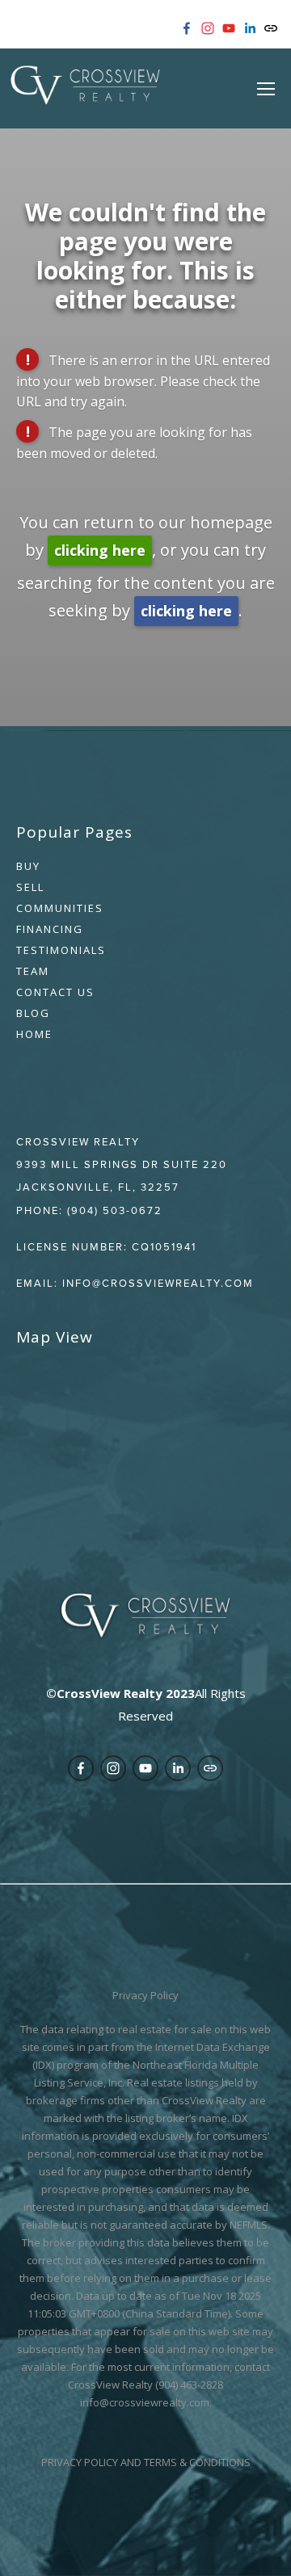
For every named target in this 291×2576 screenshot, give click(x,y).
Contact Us (55, 992)
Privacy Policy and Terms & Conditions (146, 2462)
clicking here (100, 550)
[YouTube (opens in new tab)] (229, 28)
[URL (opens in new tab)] (271, 28)
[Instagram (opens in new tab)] (208, 28)
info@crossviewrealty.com (158, 1283)
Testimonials (61, 950)
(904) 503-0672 (115, 1210)
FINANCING (50, 929)
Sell (30, 887)
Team (33, 971)
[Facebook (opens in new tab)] (187, 28)
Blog (33, 1013)
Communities (60, 908)
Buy (28, 866)
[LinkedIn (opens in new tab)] (250, 28)
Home (34, 1034)
